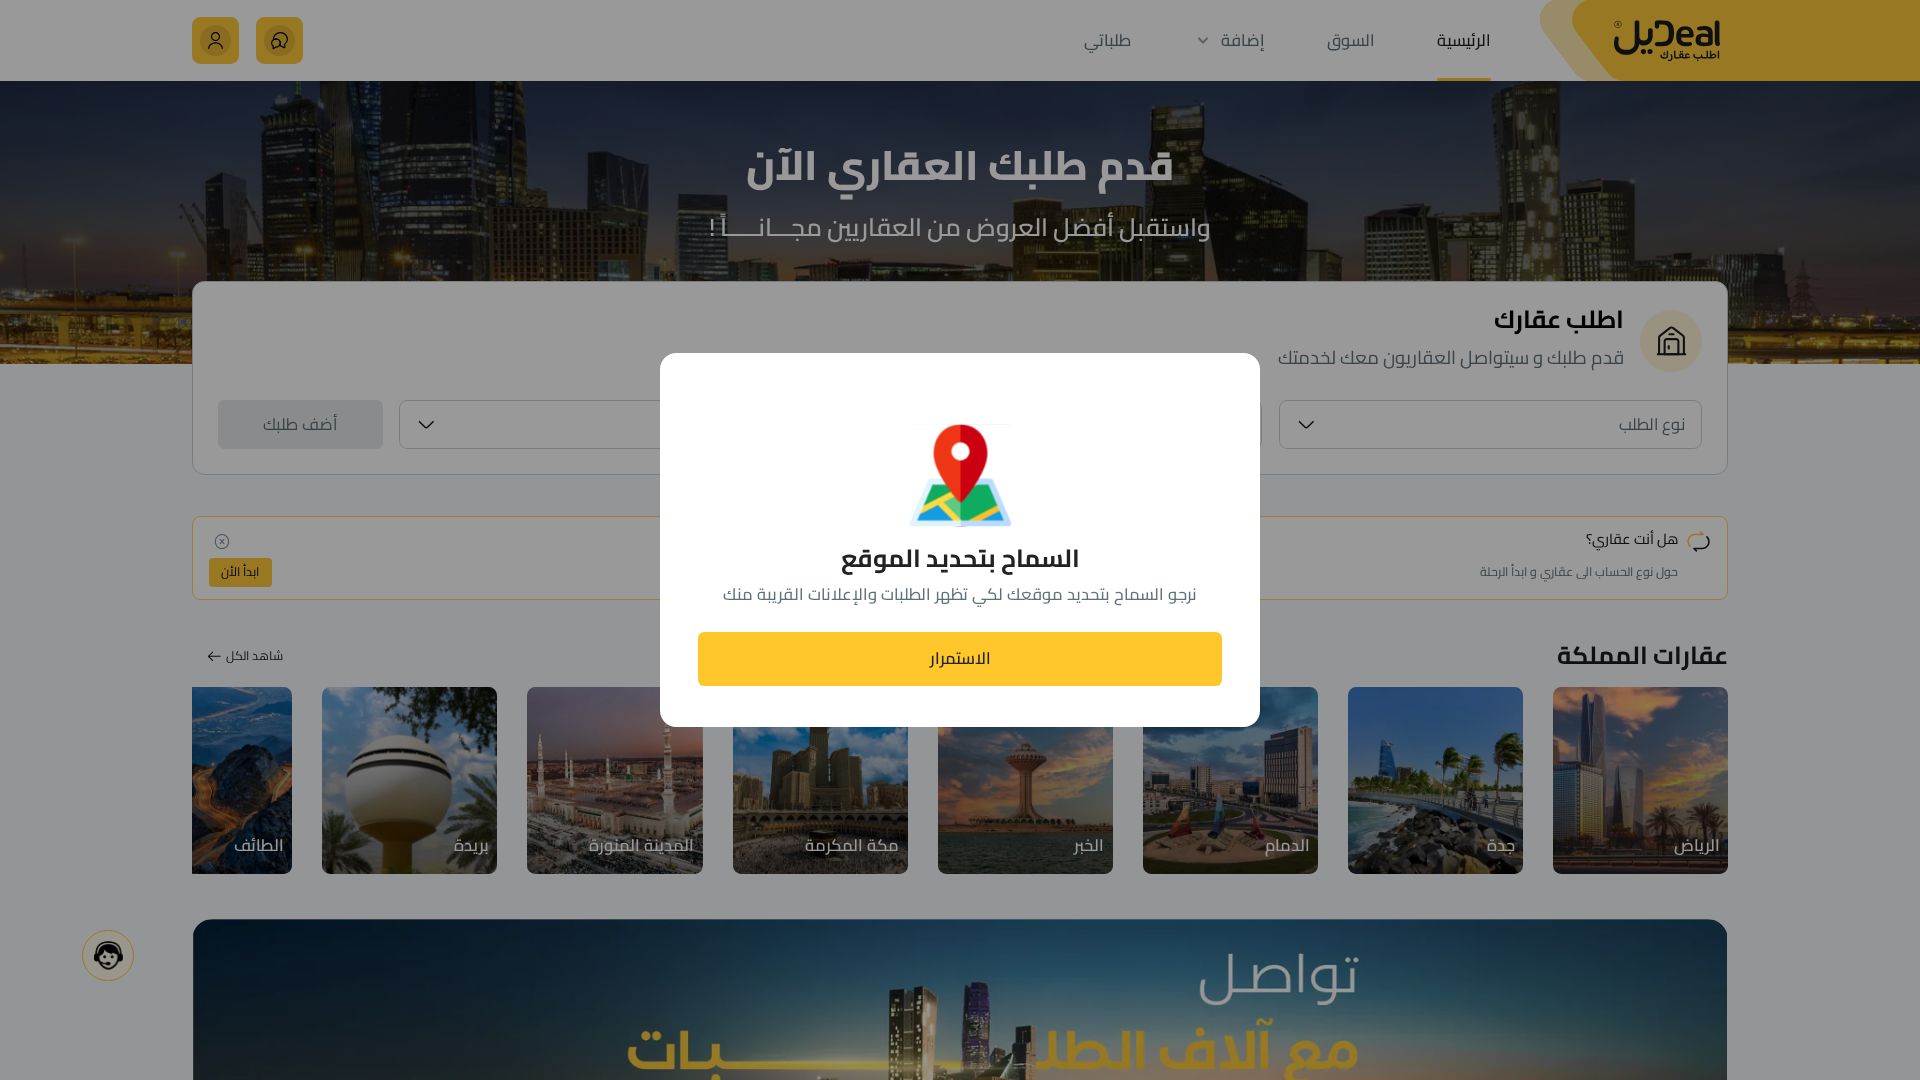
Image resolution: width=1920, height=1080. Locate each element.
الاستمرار (960, 658)
